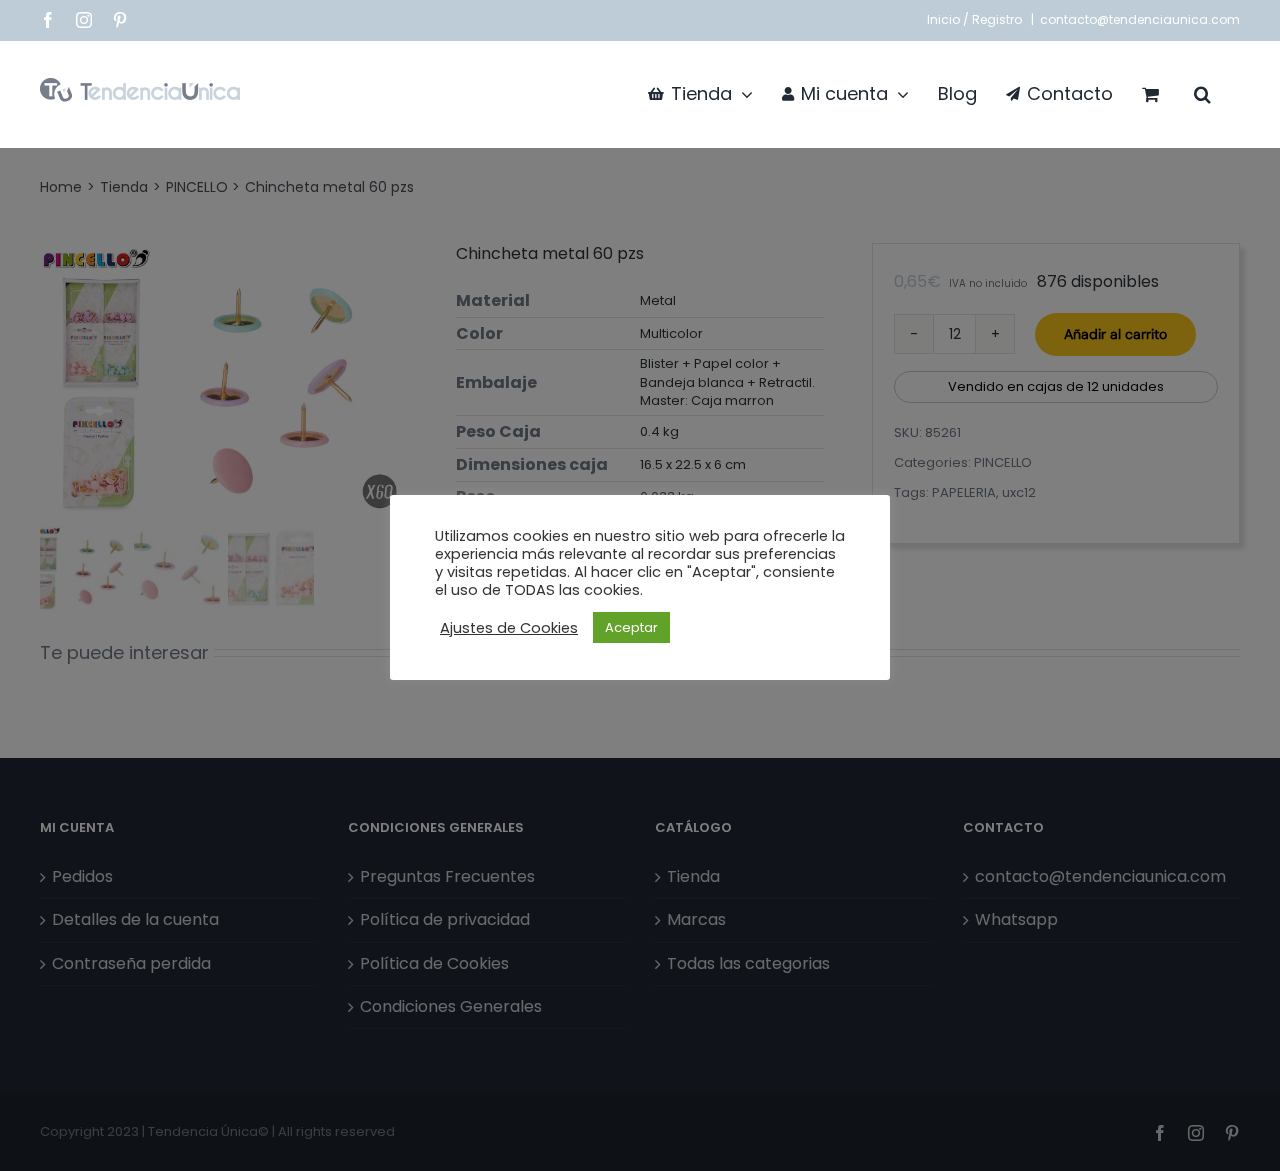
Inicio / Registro (976, 19)
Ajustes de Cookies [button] (509, 628)
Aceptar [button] (631, 627)
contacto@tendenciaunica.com (1140, 19)
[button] (1202, 94)
